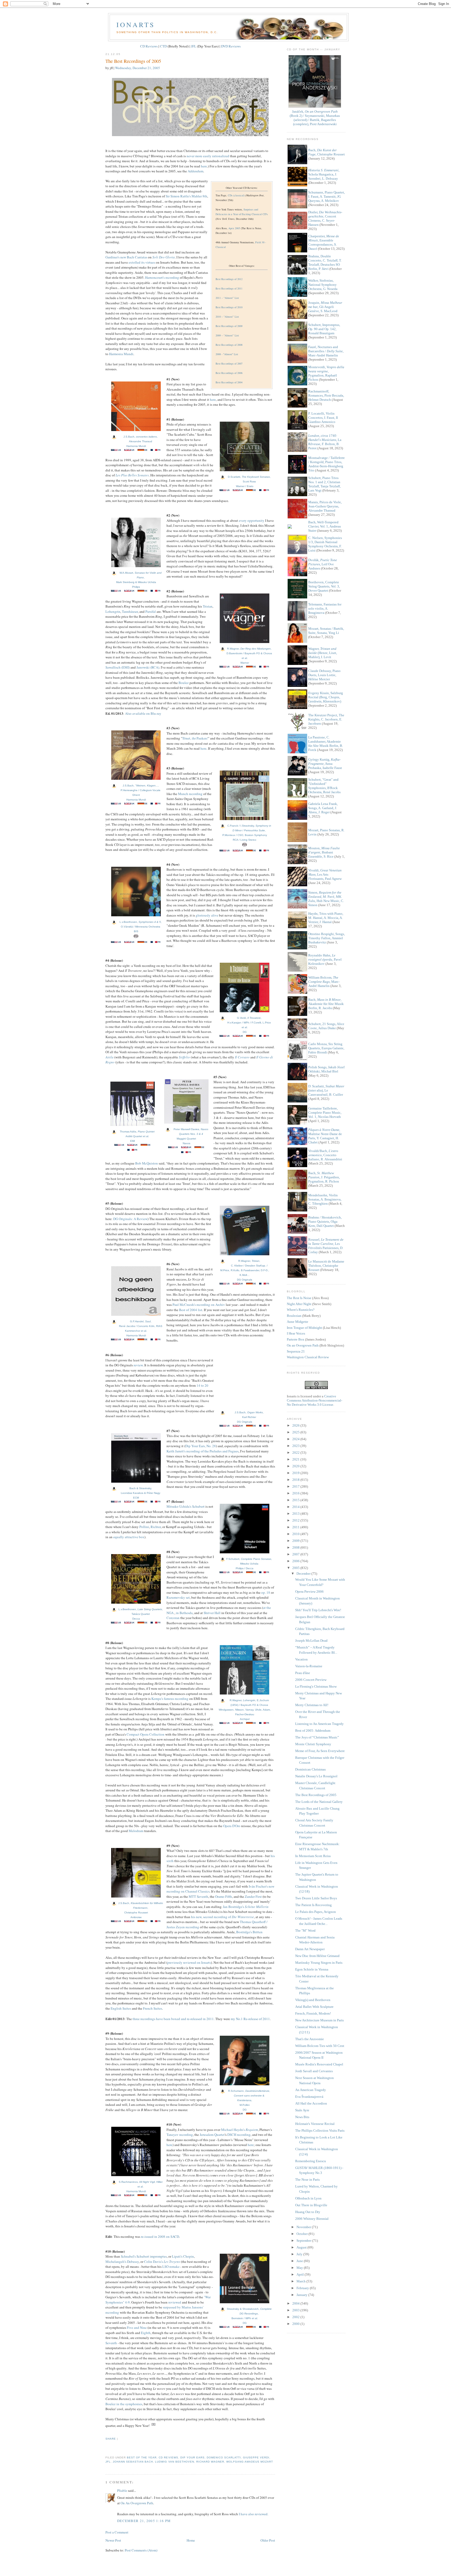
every (243, 520)
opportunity (256, 520)
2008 (296, 1547)
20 (206, 1385)
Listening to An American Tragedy (319, 1724)
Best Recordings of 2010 (229, 307)
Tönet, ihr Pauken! (195, 738)
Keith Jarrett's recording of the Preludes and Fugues (203, 1451)
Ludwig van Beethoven (174, 2462)
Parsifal (151, 611)
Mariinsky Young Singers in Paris (319, 1963)
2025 (296, 1432)
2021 (296, 1459)
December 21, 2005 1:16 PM (144, 2521)
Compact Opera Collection (146, 1734)
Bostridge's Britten (249, 1932)
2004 (296, 2303)
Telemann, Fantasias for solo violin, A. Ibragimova (325, 608)
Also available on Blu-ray (143, 713)
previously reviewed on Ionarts (189, 1962)
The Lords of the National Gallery (319, 1802)
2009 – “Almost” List (227, 335)
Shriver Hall (212, 1613)
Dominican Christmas (310, 1769)
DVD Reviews (231, 46)
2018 (296, 1480)
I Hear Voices (296, 1333)
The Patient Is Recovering (313, 1905)
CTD (163, 46)
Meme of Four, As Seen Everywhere (320, 1751)
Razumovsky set (178, 1597)
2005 (296, 1568)
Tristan (208, 606)
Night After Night (299, 1304)
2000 (296, 2324)
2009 (296, 1541)
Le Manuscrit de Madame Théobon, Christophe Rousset (326, 1266)
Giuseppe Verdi (256, 2457)
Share (111, 2439)
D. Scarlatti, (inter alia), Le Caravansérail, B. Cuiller (326, 1090)
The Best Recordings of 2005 (133, 61)
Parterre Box (296, 1339)
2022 (296, 1453)
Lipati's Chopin (183, 2256)
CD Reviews (149, 46)
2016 (296, 1493)
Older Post (268, 2540)
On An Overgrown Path (137, 2503)
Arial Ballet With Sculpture (314, 2007)
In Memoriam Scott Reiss (313, 1856)
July (300, 2254)
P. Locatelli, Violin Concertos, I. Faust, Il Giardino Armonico (323, 418)
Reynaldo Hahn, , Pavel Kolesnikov (325, 959)
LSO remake (171, 2266)
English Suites (121, 2008)
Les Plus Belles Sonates (132, 475)
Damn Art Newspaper (310, 1949)
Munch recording (190, 794)
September (304, 2241)
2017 (296, 1486)
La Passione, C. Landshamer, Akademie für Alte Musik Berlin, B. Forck (326, 744)
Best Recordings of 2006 (229, 373)
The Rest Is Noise (299, 1298)
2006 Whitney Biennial (312, 2219)
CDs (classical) (236, 195)
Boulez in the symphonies (124, 2404)
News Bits (302, 2117)
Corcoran (173, 1618)
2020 (296, 1466)
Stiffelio (184, 1057)
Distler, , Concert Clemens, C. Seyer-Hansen (325, 218)
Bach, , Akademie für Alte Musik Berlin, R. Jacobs (326, 1004)
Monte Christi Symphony (313, 1744)
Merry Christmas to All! (312, 1705)
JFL (194, 46)
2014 (296, 1507)
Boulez (184, 683)
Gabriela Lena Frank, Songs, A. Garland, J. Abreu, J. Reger (323, 808)
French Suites (153, 2008)
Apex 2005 (234, 228)
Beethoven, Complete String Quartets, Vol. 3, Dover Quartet (324, 586)
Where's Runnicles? (301, 1310)
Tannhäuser (130, 611)
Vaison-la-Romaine (309, 1666)
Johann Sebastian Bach (133, 2462)
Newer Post (113, 2540)
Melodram (136, 1831)
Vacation (301, 1659)
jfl (108, 2462)
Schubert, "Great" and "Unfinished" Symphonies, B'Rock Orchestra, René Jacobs (324, 786)
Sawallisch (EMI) (118, 667)
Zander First (253, 1896)
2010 (296, 1534)
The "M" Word (305, 1931)
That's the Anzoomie (310, 2039)
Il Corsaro (242, 1057)
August (302, 2247)
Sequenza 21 (296, 1351)
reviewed (175, 2302)
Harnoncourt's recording (162, 277)
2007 (296, 1554)
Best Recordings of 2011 (229, 288)
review (138, 1365)
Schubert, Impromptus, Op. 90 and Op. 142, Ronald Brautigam (324, 329)
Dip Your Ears (192, 2457)
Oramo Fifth (224, 1896)
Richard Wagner (210, 2462)
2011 (296, 1527)
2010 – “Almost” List (227, 317)
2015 (296, 1500)
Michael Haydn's (239, 2130)
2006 (296, 1561)
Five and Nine (137, 2328)
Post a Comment (117, 2532)
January (302, 2295)
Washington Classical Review (308, 1357)
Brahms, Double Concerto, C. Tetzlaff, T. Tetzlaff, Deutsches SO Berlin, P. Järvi (325, 262)
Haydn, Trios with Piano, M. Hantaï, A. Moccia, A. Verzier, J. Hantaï (326, 918)
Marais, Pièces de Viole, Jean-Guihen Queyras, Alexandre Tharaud (325, 506)
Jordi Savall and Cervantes (314, 2071)
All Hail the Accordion (311, 2103)
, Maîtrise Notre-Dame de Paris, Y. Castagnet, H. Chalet (325, 1136)
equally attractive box (129, 1537)
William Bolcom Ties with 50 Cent (320, 2046)
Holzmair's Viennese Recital (315, 2124)
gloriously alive (207, 915)
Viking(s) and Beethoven (313, 2000)
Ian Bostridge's (246, 1907)
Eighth (146, 2333)
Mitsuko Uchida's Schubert (186, 1506)
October (302, 2234)
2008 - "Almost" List (227, 354)
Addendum (195, 171)
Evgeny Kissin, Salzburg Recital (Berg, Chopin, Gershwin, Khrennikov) (326, 697)
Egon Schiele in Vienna (312, 1969)
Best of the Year (142, 2457)
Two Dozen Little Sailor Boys (316, 1898)
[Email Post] (106, 2448)
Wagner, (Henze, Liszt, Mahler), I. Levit (323, 653)
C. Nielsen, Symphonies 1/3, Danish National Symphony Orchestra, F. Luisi (325, 544)
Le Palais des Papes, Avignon (316, 1912)
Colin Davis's (162, 2262)
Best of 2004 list (191, 1310)
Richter (156, 1527)
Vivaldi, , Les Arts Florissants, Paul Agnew (325, 874)
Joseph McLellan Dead (311, 1641)
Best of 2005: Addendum (313, 1731)
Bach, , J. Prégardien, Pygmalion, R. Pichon (324, 1177)
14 (198, 1385)
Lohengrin (113, 611)
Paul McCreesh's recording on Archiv (199, 1305)
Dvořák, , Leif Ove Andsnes (323, 564)
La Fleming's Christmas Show (316, 1686)
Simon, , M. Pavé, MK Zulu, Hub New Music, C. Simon (326, 899)
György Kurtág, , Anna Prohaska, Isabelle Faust (325, 764)
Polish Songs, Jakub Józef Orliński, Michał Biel (326, 1069)
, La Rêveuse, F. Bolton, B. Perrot (325, 442)
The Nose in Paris (307, 2180)
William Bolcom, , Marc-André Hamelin (324, 982)
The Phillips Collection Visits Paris (320, 2130)
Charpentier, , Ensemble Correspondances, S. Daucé (324, 242)
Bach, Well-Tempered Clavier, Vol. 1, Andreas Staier (325, 526)
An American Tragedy (311, 2090)
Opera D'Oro (232, 1826)
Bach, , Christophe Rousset (327, 152)
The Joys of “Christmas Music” (317, 1737)
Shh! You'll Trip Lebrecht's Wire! (318, 1610)
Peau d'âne (303, 1673)
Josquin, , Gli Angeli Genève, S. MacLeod (325, 307)
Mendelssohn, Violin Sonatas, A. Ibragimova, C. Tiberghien (325, 1199)
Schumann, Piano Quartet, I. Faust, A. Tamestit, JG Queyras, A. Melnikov (327, 196)
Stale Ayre (302, 2110)
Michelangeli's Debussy (122, 2262)
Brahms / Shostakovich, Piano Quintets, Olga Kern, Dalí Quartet (325, 1222)
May (300, 2268)
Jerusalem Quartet (212, 2135)
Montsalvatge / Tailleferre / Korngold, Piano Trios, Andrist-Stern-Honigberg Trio (327, 464)
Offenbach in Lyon (308, 2198)
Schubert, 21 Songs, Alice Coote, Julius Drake (326, 1026)
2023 (296, 1446)
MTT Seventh (198, 1896)
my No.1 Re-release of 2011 (250, 2019)
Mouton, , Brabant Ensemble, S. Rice (324, 852)
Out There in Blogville (311, 2205)
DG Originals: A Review (130, 1219)
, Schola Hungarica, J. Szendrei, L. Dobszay (324, 174)
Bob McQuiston (147, 1163)
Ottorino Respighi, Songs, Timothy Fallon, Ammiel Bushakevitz (327, 938)
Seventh (111, 2343)
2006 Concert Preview (311, 1680)
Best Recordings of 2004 (229, 382)
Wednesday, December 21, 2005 (138, 68)
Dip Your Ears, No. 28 (201, 1446)
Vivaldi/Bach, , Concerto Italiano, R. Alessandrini (325, 1155)
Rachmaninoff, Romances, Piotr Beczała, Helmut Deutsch (326, 395)
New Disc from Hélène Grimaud (317, 1956)
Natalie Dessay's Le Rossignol (316, 1776)
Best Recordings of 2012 (229, 279)
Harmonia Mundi (121, 354)
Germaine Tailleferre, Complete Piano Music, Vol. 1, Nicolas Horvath (325, 1113)
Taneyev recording (180, 2135)
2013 (296, 1514)
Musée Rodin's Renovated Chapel (319, 2064)
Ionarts (136, 25)
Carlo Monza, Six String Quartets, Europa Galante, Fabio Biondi (326, 1048)
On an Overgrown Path (303, 1345)
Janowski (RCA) (148, 667)
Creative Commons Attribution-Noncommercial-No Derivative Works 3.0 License (314, 1400)
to (202, 1385)
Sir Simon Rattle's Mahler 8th (186, 196)
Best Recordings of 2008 (229, 345)
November (304, 2227)
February (303, 2288)
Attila (109, 1057)
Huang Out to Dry (308, 2212)
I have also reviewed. (254, 2514)
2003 (296, 2310)
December (304, 1574)
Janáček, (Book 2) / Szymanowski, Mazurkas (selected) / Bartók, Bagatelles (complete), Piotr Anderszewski (315, 118)
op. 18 (266, 1592)
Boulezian (294, 1316)
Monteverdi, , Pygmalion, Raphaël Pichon (326, 373)
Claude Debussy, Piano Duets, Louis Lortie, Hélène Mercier (324, 675)
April (301, 2274)
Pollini (144, 1527)
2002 (296, 2317)
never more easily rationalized (208, 156)
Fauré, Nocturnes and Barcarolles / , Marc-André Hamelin (326, 351)
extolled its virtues (142, 262)
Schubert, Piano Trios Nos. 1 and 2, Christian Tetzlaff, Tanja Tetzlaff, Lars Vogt (324, 484)
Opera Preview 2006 (309, 1592)
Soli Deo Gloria (164, 257)
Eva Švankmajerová (309, 2097)
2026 (296, 1425)
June (300, 2261)
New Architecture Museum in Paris (319, 2020)
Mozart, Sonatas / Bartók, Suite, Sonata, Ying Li (326, 631)
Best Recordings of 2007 (229, 363)
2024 (296, 1439)
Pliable (122, 2490)
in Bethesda (184, 1613)
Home (191, 2540)
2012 (296, 1520)
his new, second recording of (222, 1917)
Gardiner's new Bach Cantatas (126, 257)
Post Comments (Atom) (141, 2550)
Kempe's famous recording (170, 1699)
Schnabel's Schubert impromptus (144, 2256)
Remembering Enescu (311, 2161)
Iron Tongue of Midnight (304, 1328)
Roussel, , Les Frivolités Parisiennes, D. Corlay (326, 1246)
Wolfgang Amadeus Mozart (250, 2462)
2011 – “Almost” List (227, 298)
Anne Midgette (298, 1322)
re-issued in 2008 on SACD (160, 2236)
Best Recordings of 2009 (229, 326)
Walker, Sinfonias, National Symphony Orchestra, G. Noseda (323, 285)
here (204, 166)
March (301, 2281)
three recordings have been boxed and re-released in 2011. (174, 2019)
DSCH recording (239, 2135)
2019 (296, 1473)
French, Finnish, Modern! (313, 2013)
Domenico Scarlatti (224, 2457)
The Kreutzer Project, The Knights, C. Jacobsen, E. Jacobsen (326, 719)
